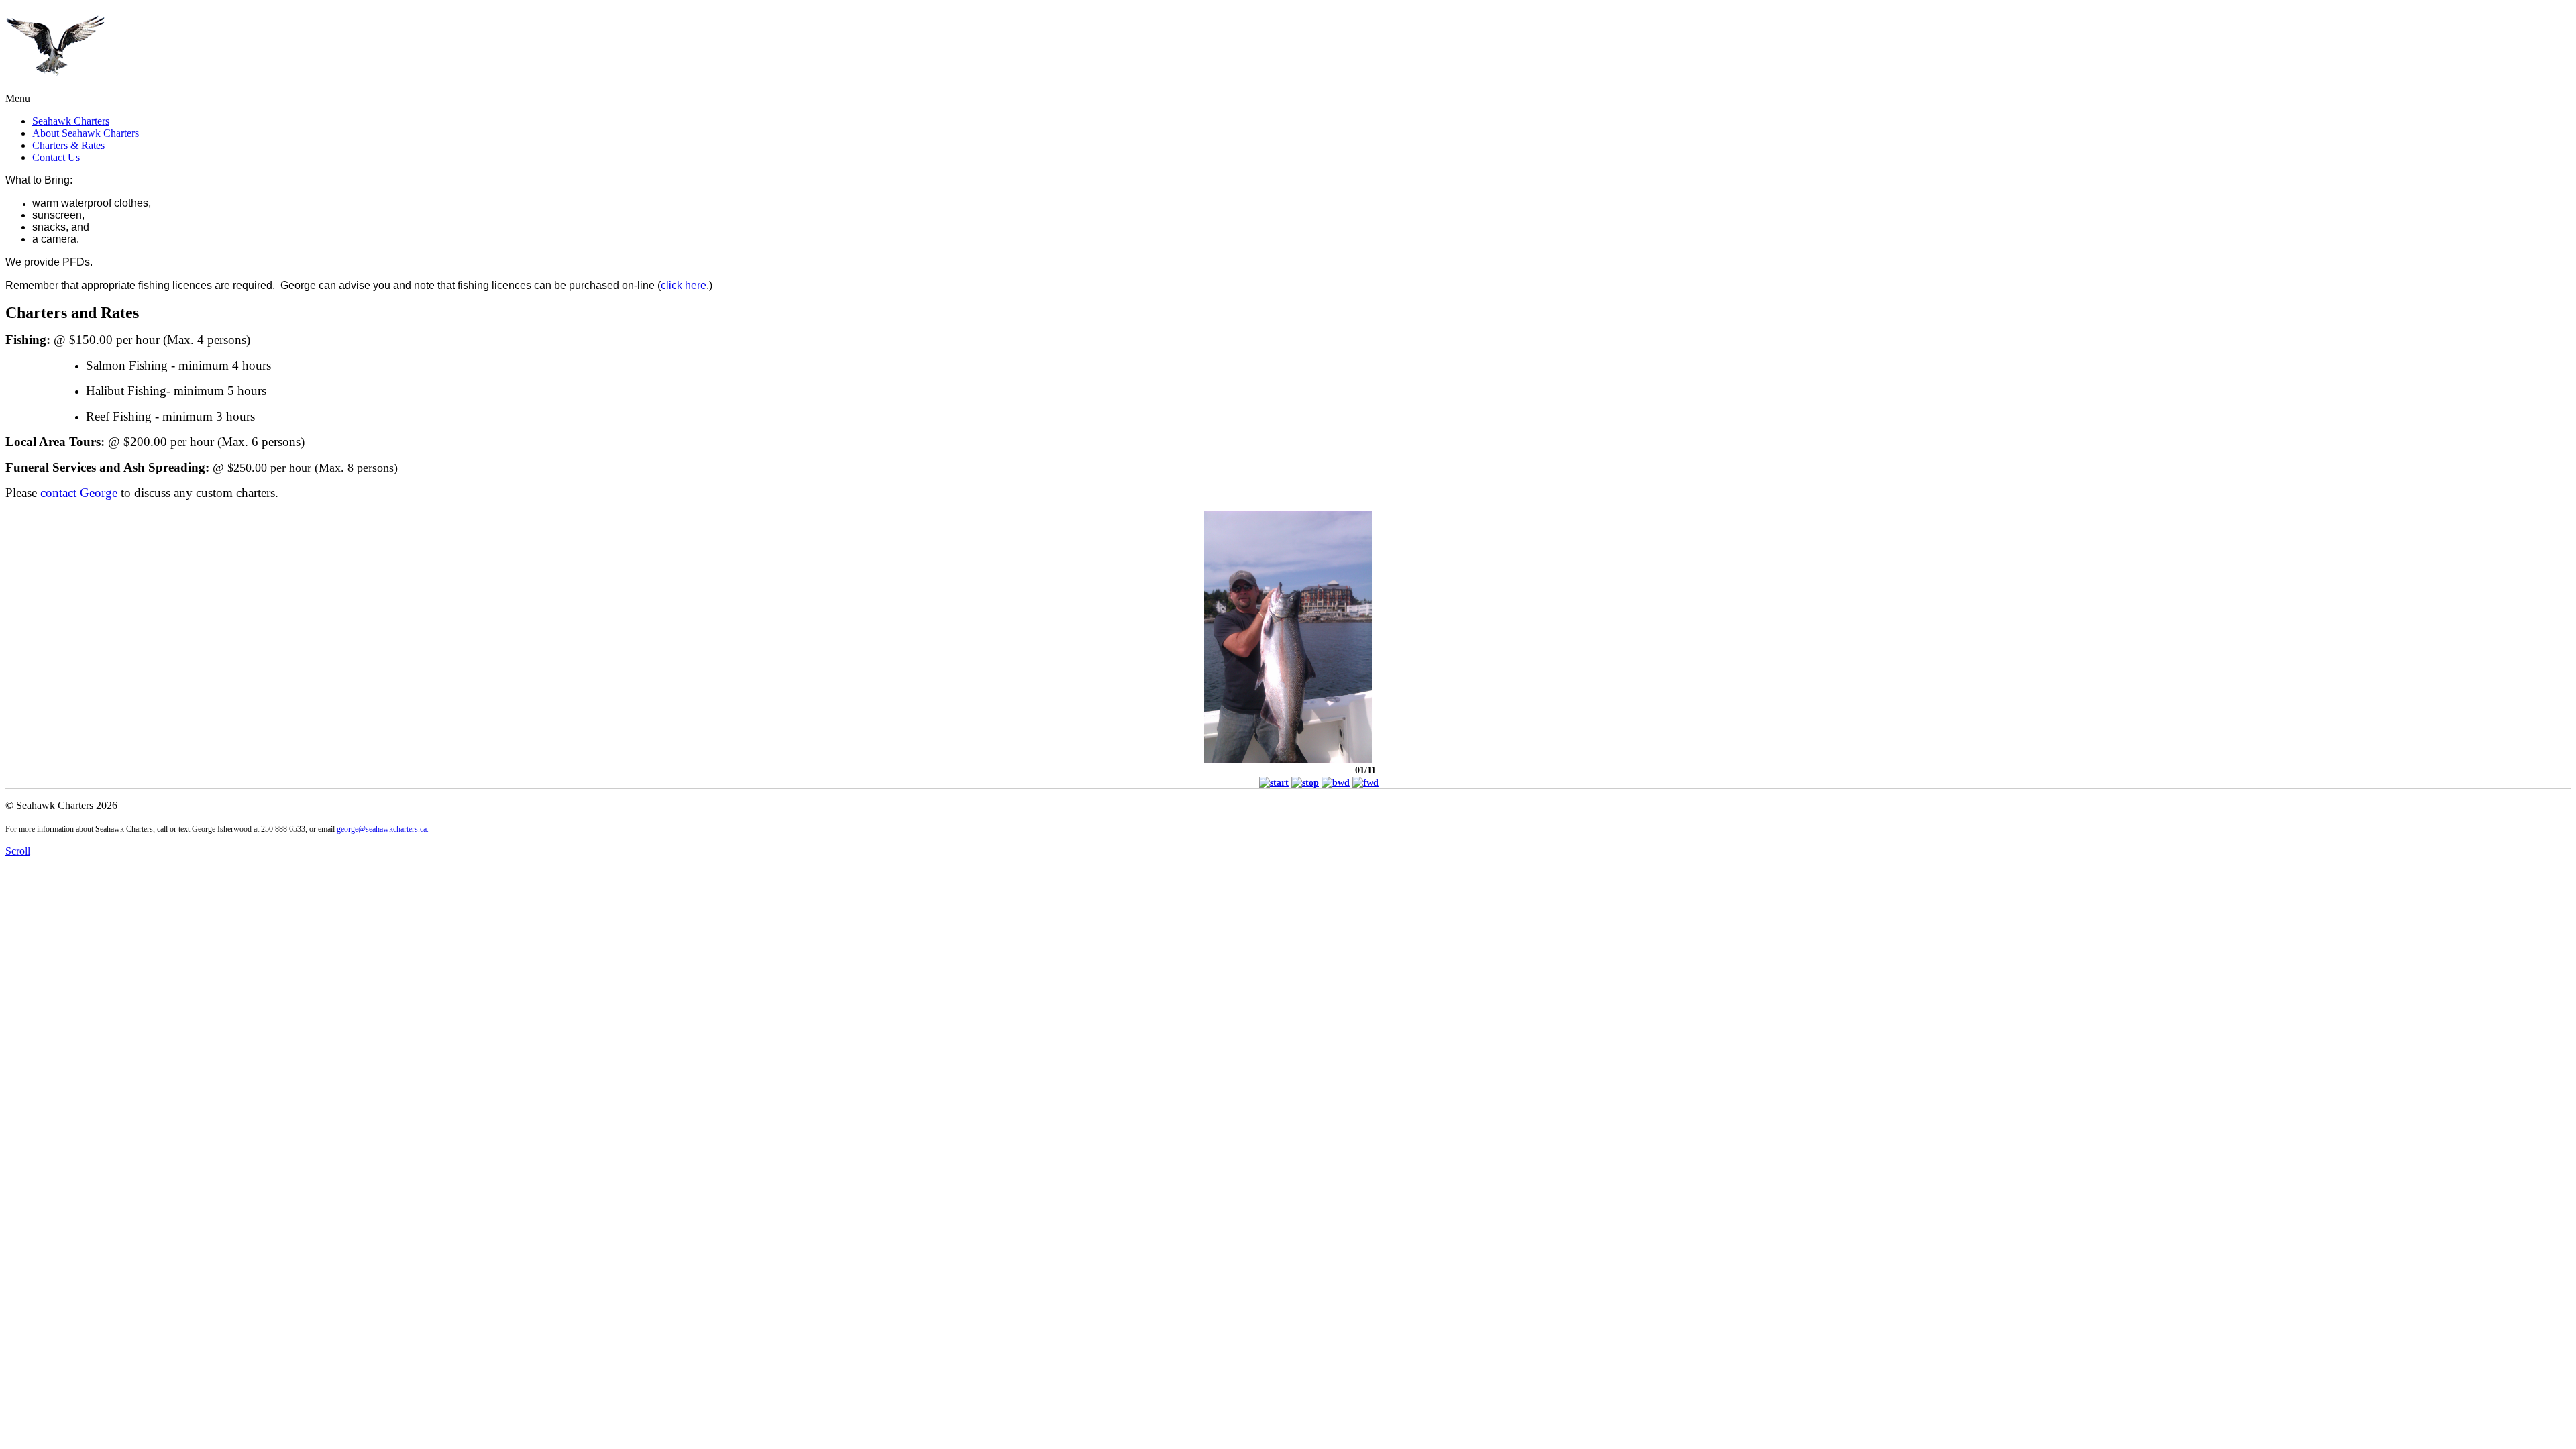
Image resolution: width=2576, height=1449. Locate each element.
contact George (79, 493)
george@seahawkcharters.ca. (383, 829)
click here (684, 285)
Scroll (18, 851)
